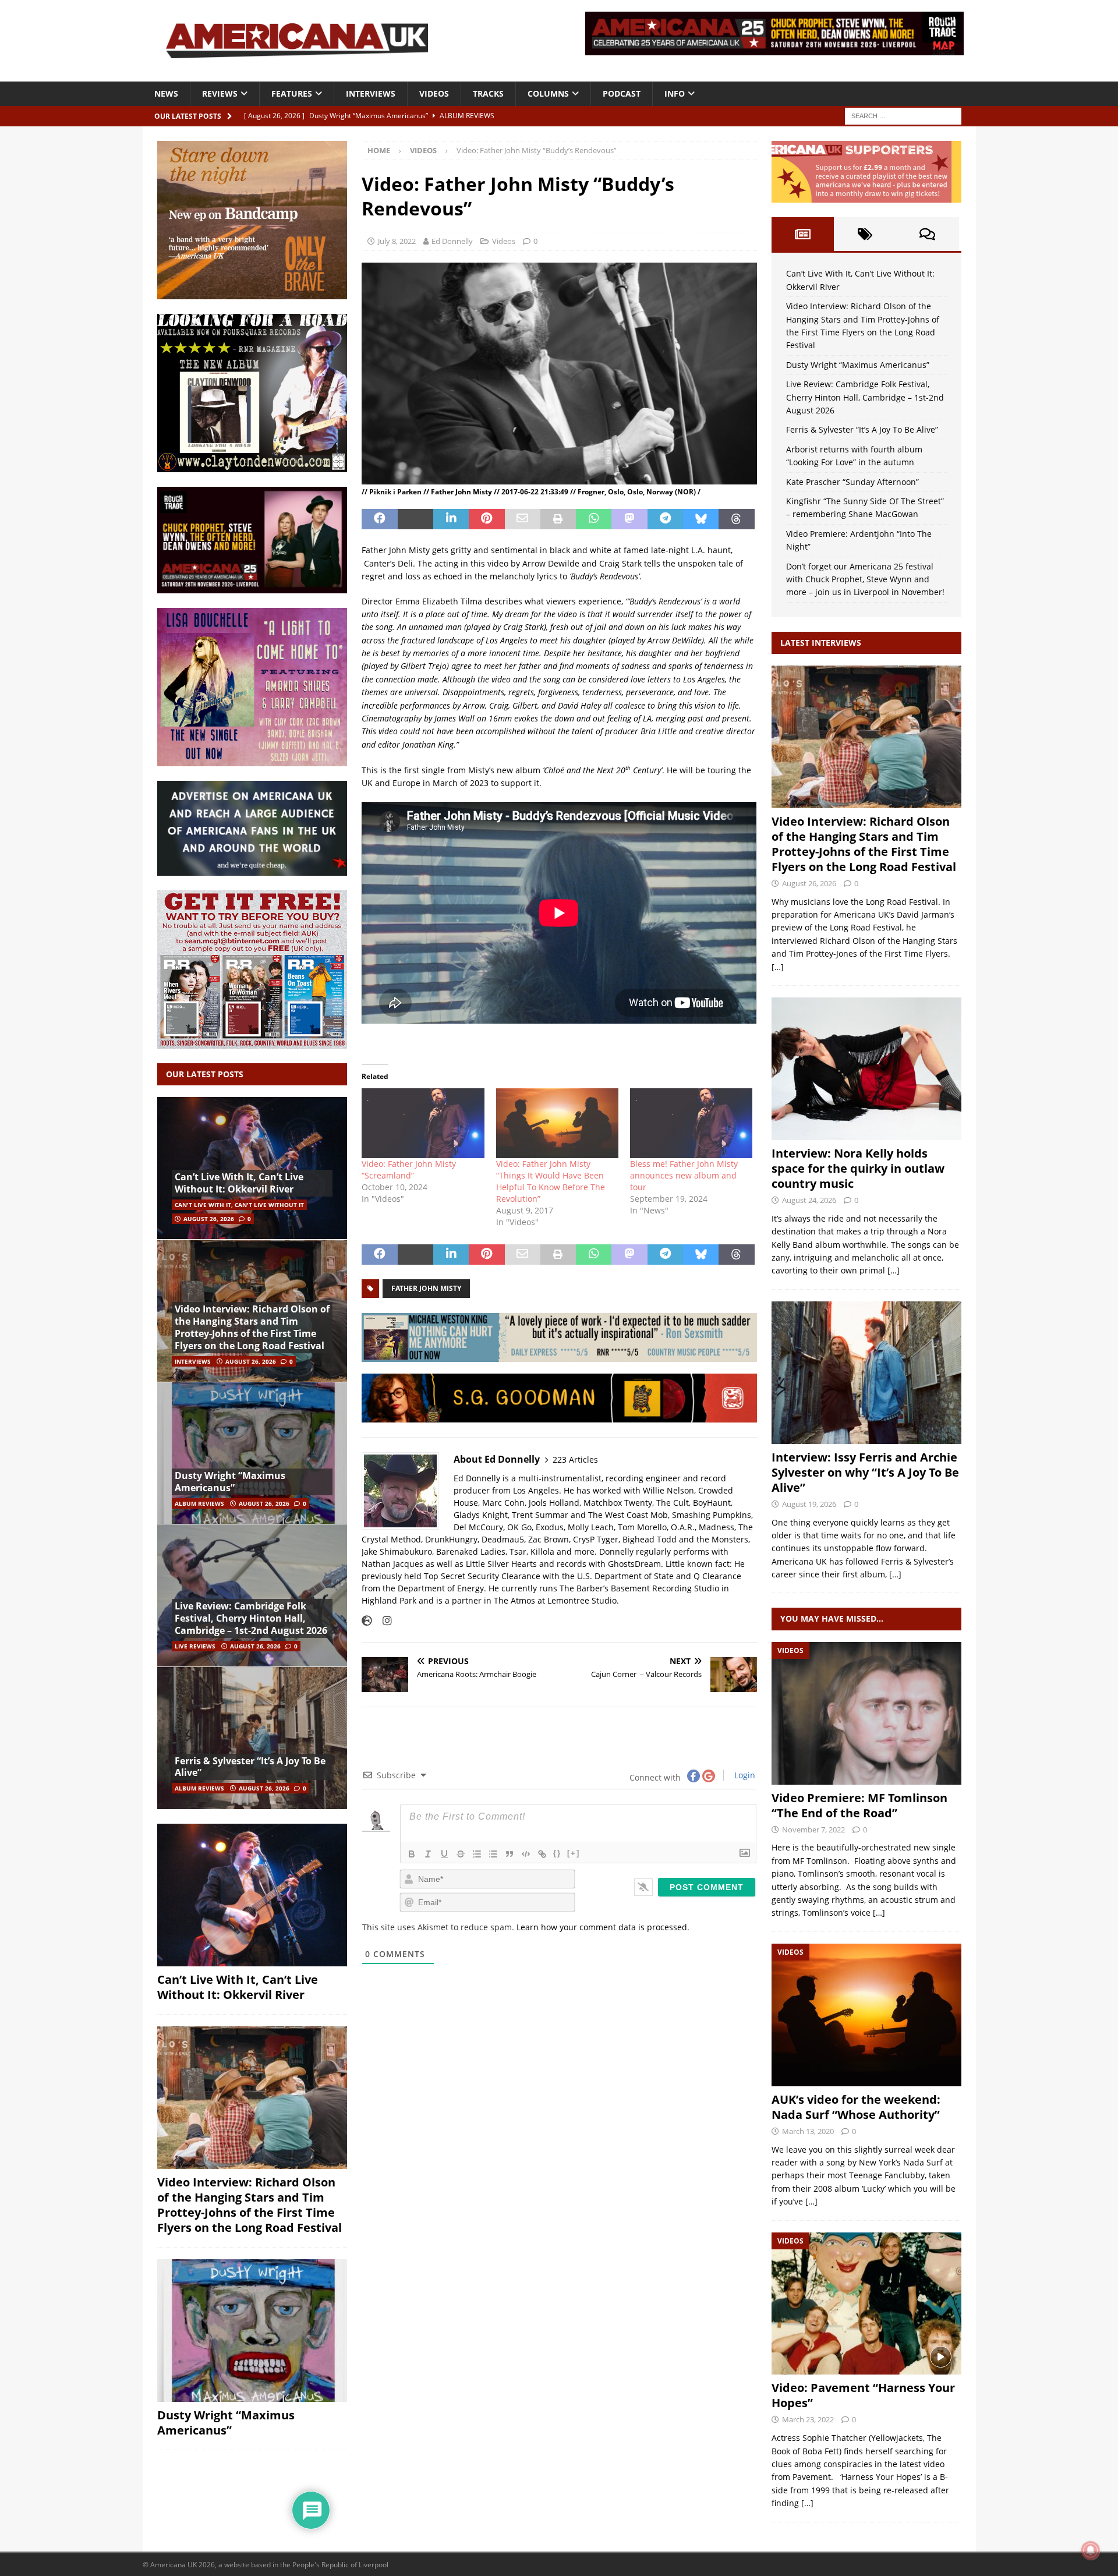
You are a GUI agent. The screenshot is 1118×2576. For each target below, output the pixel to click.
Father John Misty (426, 1288)
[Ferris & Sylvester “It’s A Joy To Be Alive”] (252, 1738)
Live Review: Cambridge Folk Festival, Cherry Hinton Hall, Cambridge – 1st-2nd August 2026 (251, 1618)
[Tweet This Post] (415, 519)
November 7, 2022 (813, 1830)
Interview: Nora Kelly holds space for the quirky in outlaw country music (858, 1168)
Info (675, 93)
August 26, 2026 (209, 1219)
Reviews (220, 93)
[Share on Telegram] (665, 519)
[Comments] (927, 234)
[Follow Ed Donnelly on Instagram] (383, 1620)
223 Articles (575, 1459)
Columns (548, 93)
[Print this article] (558, 519)
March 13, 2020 (808, 2131)
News (166, 93)
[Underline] (444, 1854)
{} (557, 1853)
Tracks (488, 93)
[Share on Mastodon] (629, 519)
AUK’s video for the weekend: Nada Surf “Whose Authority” (856, 2107)
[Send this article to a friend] (523, 519)
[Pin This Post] (487, 519)
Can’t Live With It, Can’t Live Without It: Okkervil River (239, 1183)
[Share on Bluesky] (701, 519)
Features (292, 93)
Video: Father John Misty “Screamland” (409, 1170)
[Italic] (428, 1854)
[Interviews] (866, 737)
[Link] (542, 1854)
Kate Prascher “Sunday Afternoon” (852, 482)
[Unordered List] (493, 1854)
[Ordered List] (477, 1854)
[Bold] (412, 1854)
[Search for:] (903, 115)
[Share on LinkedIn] (451, 519)
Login (744, 1775)
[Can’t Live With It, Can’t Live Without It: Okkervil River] (252, 1168)
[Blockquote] (510, 1854)
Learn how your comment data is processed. (603, 1927)
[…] (778, 967)
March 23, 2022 (808, 2419)
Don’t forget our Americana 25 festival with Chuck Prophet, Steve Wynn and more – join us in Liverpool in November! (865, 579)
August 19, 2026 (809, 1504)
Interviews (371, 93)
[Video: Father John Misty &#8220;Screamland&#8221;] (423, 1123)
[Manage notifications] (1091, 2550)
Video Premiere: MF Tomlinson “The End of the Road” (859, 1805)
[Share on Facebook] (379, 519)
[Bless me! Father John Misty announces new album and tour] (691, 1123)
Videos (434, 93)
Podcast (622, 93)
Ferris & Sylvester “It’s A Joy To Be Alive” (250, 1767)
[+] (574, 1853)
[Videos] (866, 1713)
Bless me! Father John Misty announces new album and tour (684, 1175)
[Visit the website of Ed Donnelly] (367, 1620)
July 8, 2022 (397, 241)
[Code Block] (526, 1854)
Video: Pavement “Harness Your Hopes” (863, 2395)
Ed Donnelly (452, 241)
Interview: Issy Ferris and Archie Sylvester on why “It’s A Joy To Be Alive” (865, 1472)
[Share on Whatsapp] (594, 519)
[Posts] (803, 234)
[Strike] (461, 1854)
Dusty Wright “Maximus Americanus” (230, 1482)
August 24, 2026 (809, 1200)
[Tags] (865, 234)
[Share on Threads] (736, 519)
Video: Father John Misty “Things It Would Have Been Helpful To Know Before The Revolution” (551, 1181)
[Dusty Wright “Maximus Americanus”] (252, 1453)
